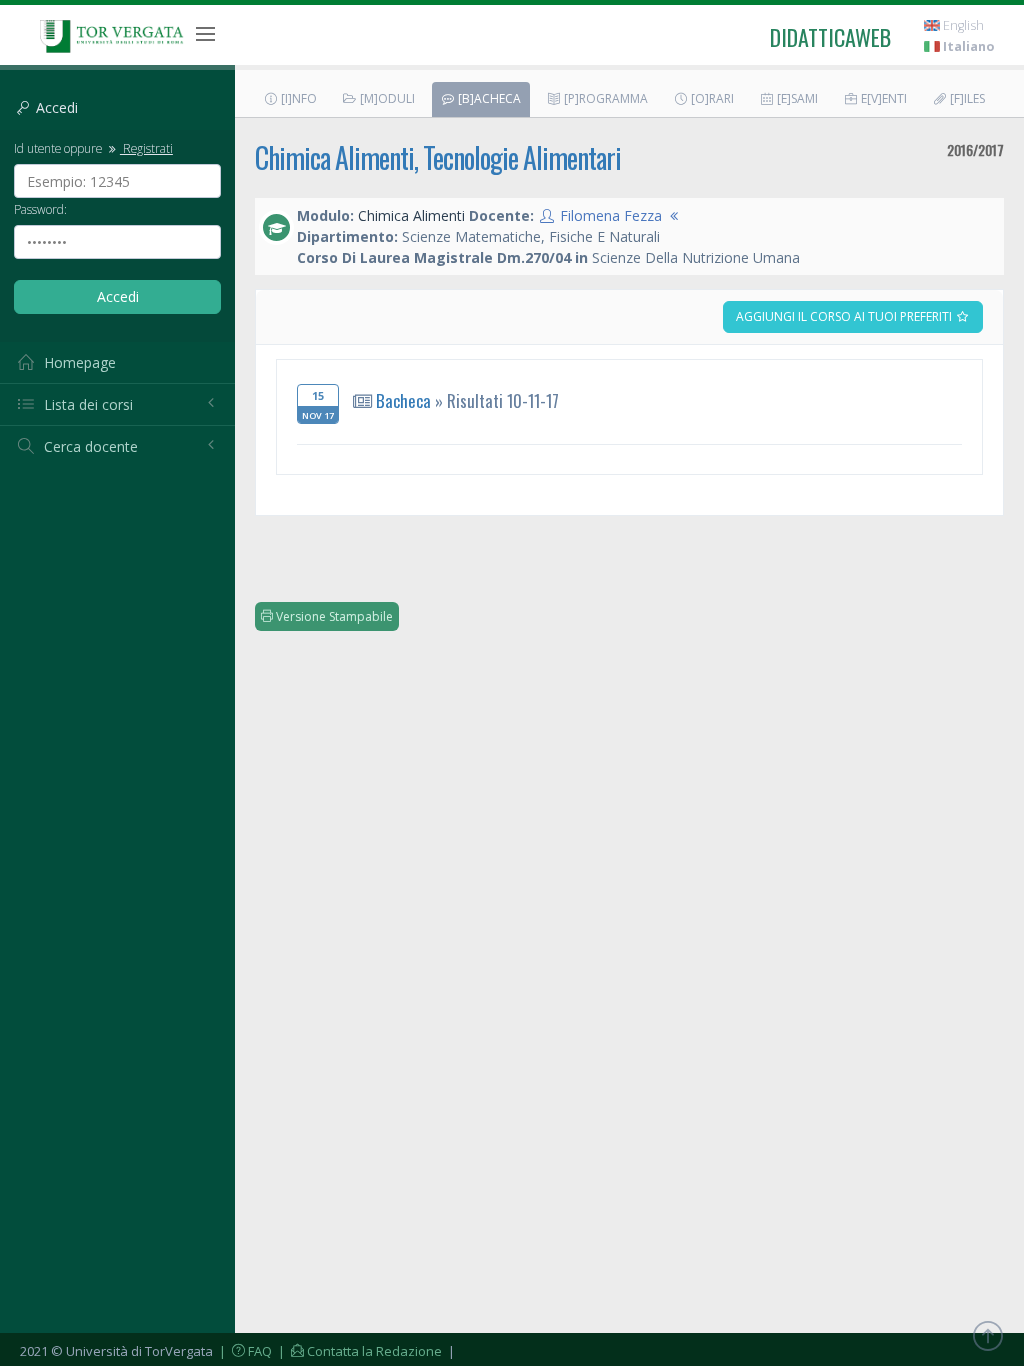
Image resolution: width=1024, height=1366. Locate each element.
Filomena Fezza (611, 215)
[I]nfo (297, 98)
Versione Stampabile (333, 616)
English (962, 25)
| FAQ (244, 1351)
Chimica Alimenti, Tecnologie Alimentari (438, 157)
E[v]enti (882, 98)
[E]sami (796, 98)
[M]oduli (386, 98)
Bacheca (403, 400)
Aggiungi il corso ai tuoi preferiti (845, 316)
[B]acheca (488, 98)
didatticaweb (830, 37)
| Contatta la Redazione (358, 1351)
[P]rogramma (604, 98)
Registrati (146, 148)
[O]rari (711, 98)
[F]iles (966, 98)
